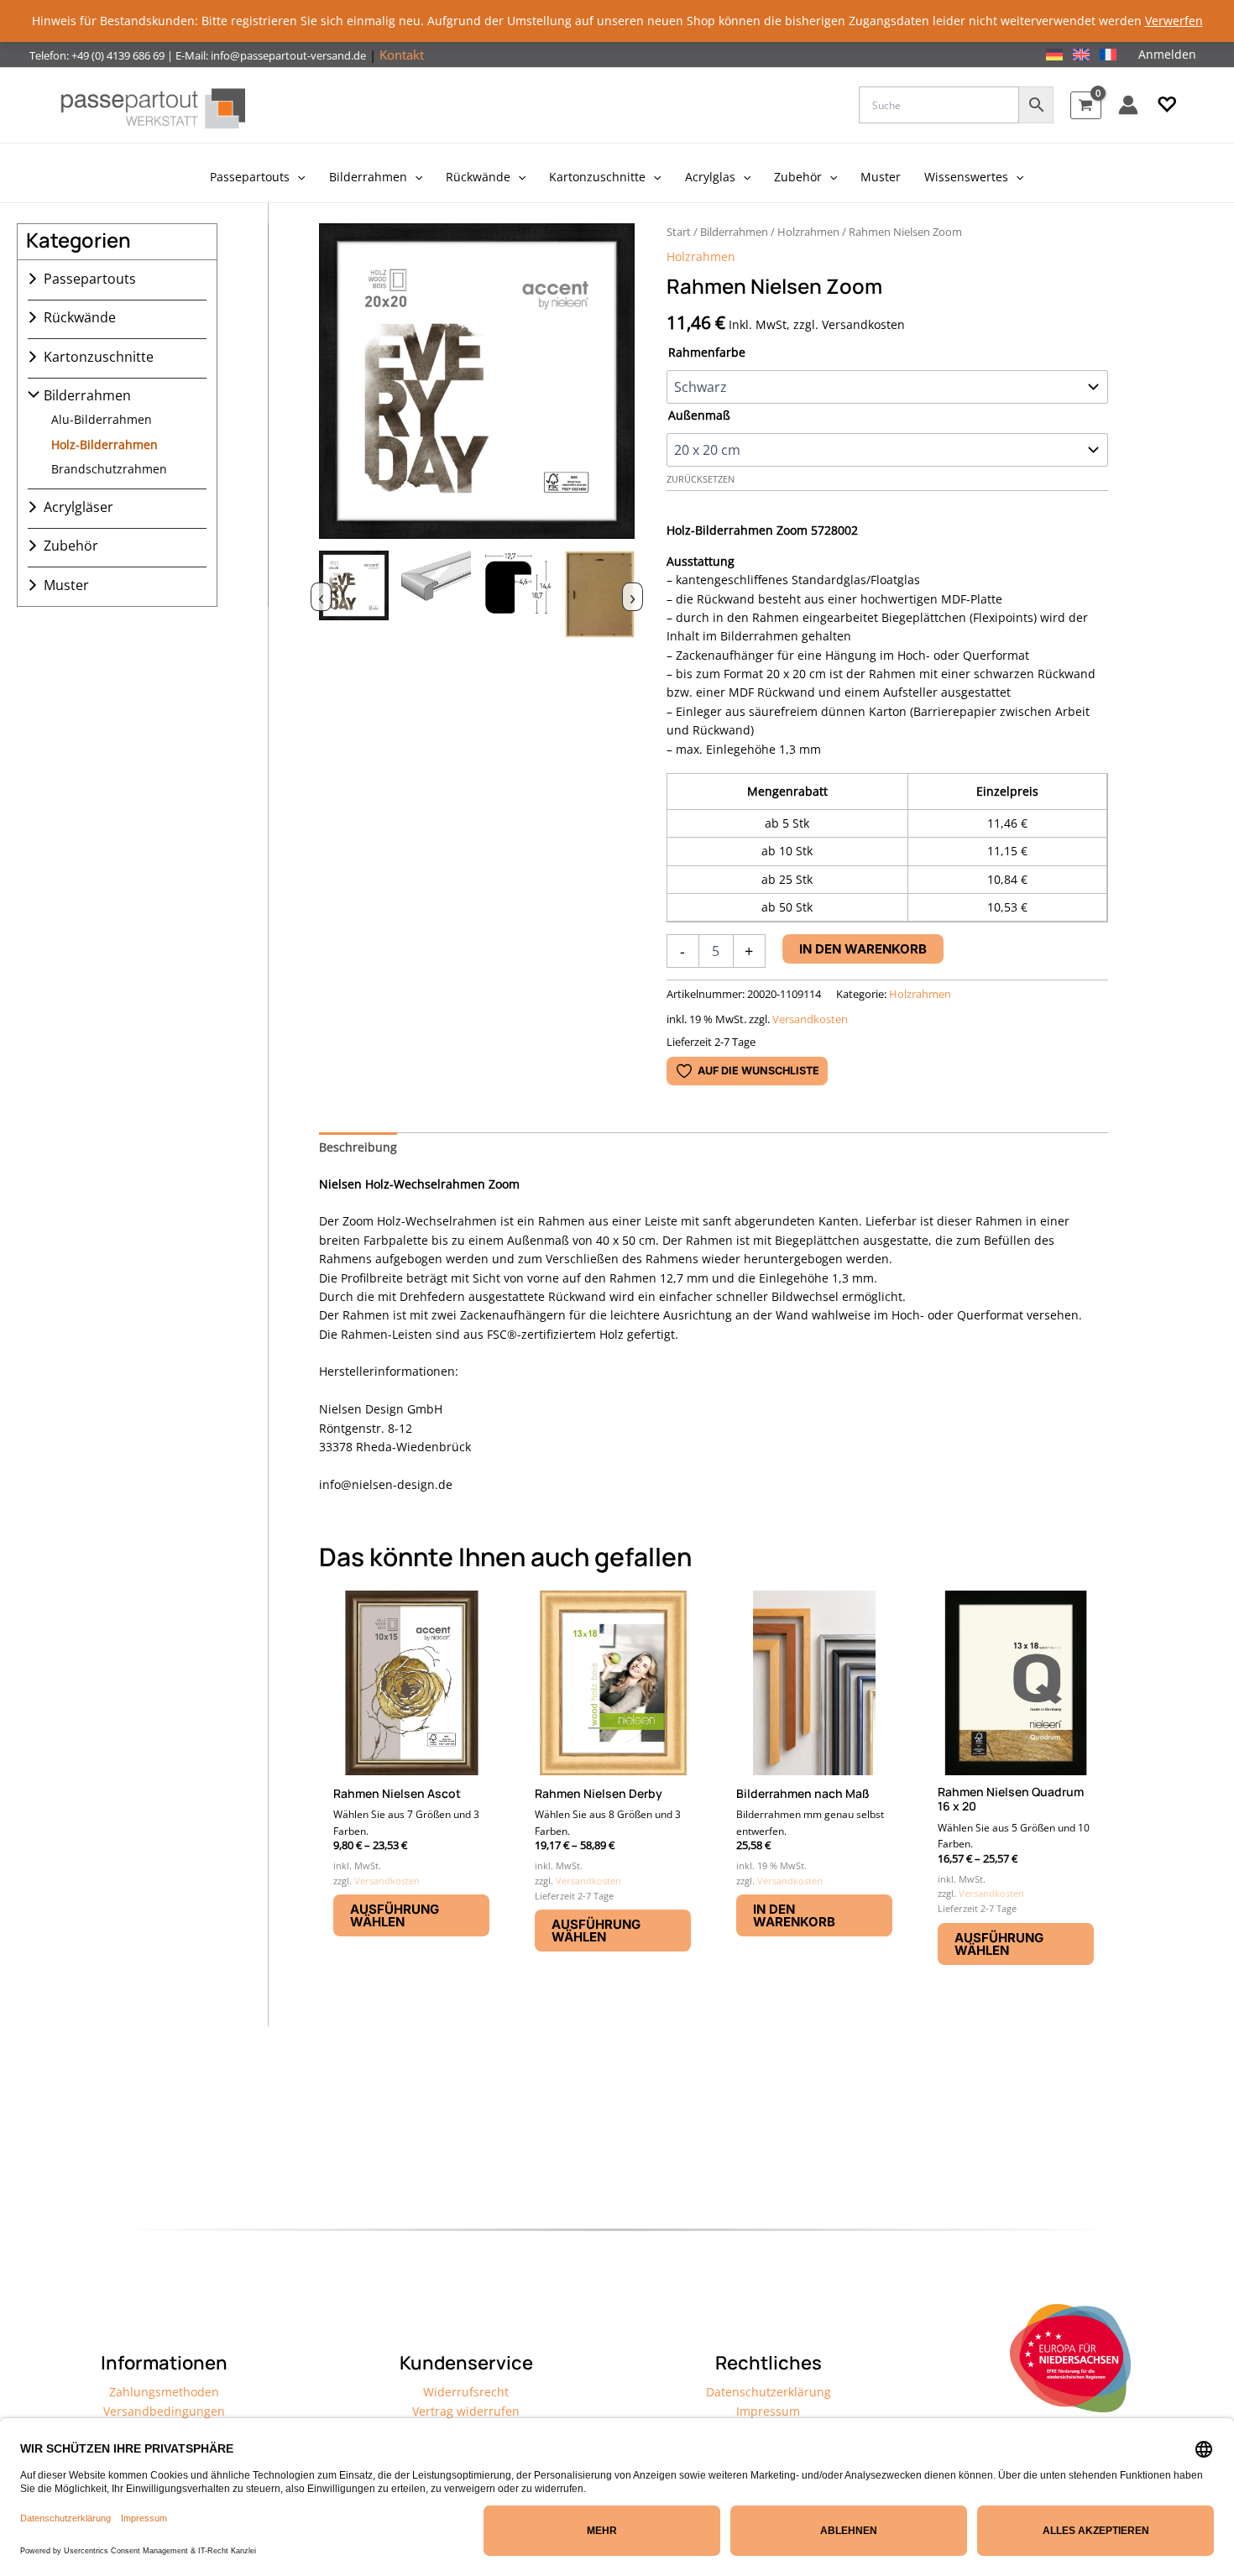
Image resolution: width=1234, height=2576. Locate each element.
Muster (66, 585)
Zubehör (71, 546)
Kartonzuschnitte (99, 357)
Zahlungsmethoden (164, 2392)
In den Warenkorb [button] (794, 1915)
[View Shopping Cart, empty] (1086, 105)
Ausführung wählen (395, 1915)
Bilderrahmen (87, 395)
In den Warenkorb (863, 949)
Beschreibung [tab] (358, 1147)
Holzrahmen (808, 232)
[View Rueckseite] (600, 595)
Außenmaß (699, 415)
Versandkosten (810, 1019)
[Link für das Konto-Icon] (1128, 105)
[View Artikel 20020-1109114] (354, 595)
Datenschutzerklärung (769, 2392)
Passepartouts (90, 279)
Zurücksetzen (701, 479)
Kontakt (402, 55)
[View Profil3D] (436, 595)
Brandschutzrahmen (109, 469)
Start (679, 232)
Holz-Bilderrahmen (105, 444)
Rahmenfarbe (707, 352)
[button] (1167, 105)
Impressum (768, 2411)
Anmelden (1167, 54)
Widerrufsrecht (466, 2392)
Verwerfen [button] (1174, 21)
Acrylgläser (78, 507)
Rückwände (80, 317)
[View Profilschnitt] (518, 595)
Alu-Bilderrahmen (102, 419)
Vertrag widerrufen (466, 2411)
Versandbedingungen (164, 2411)
